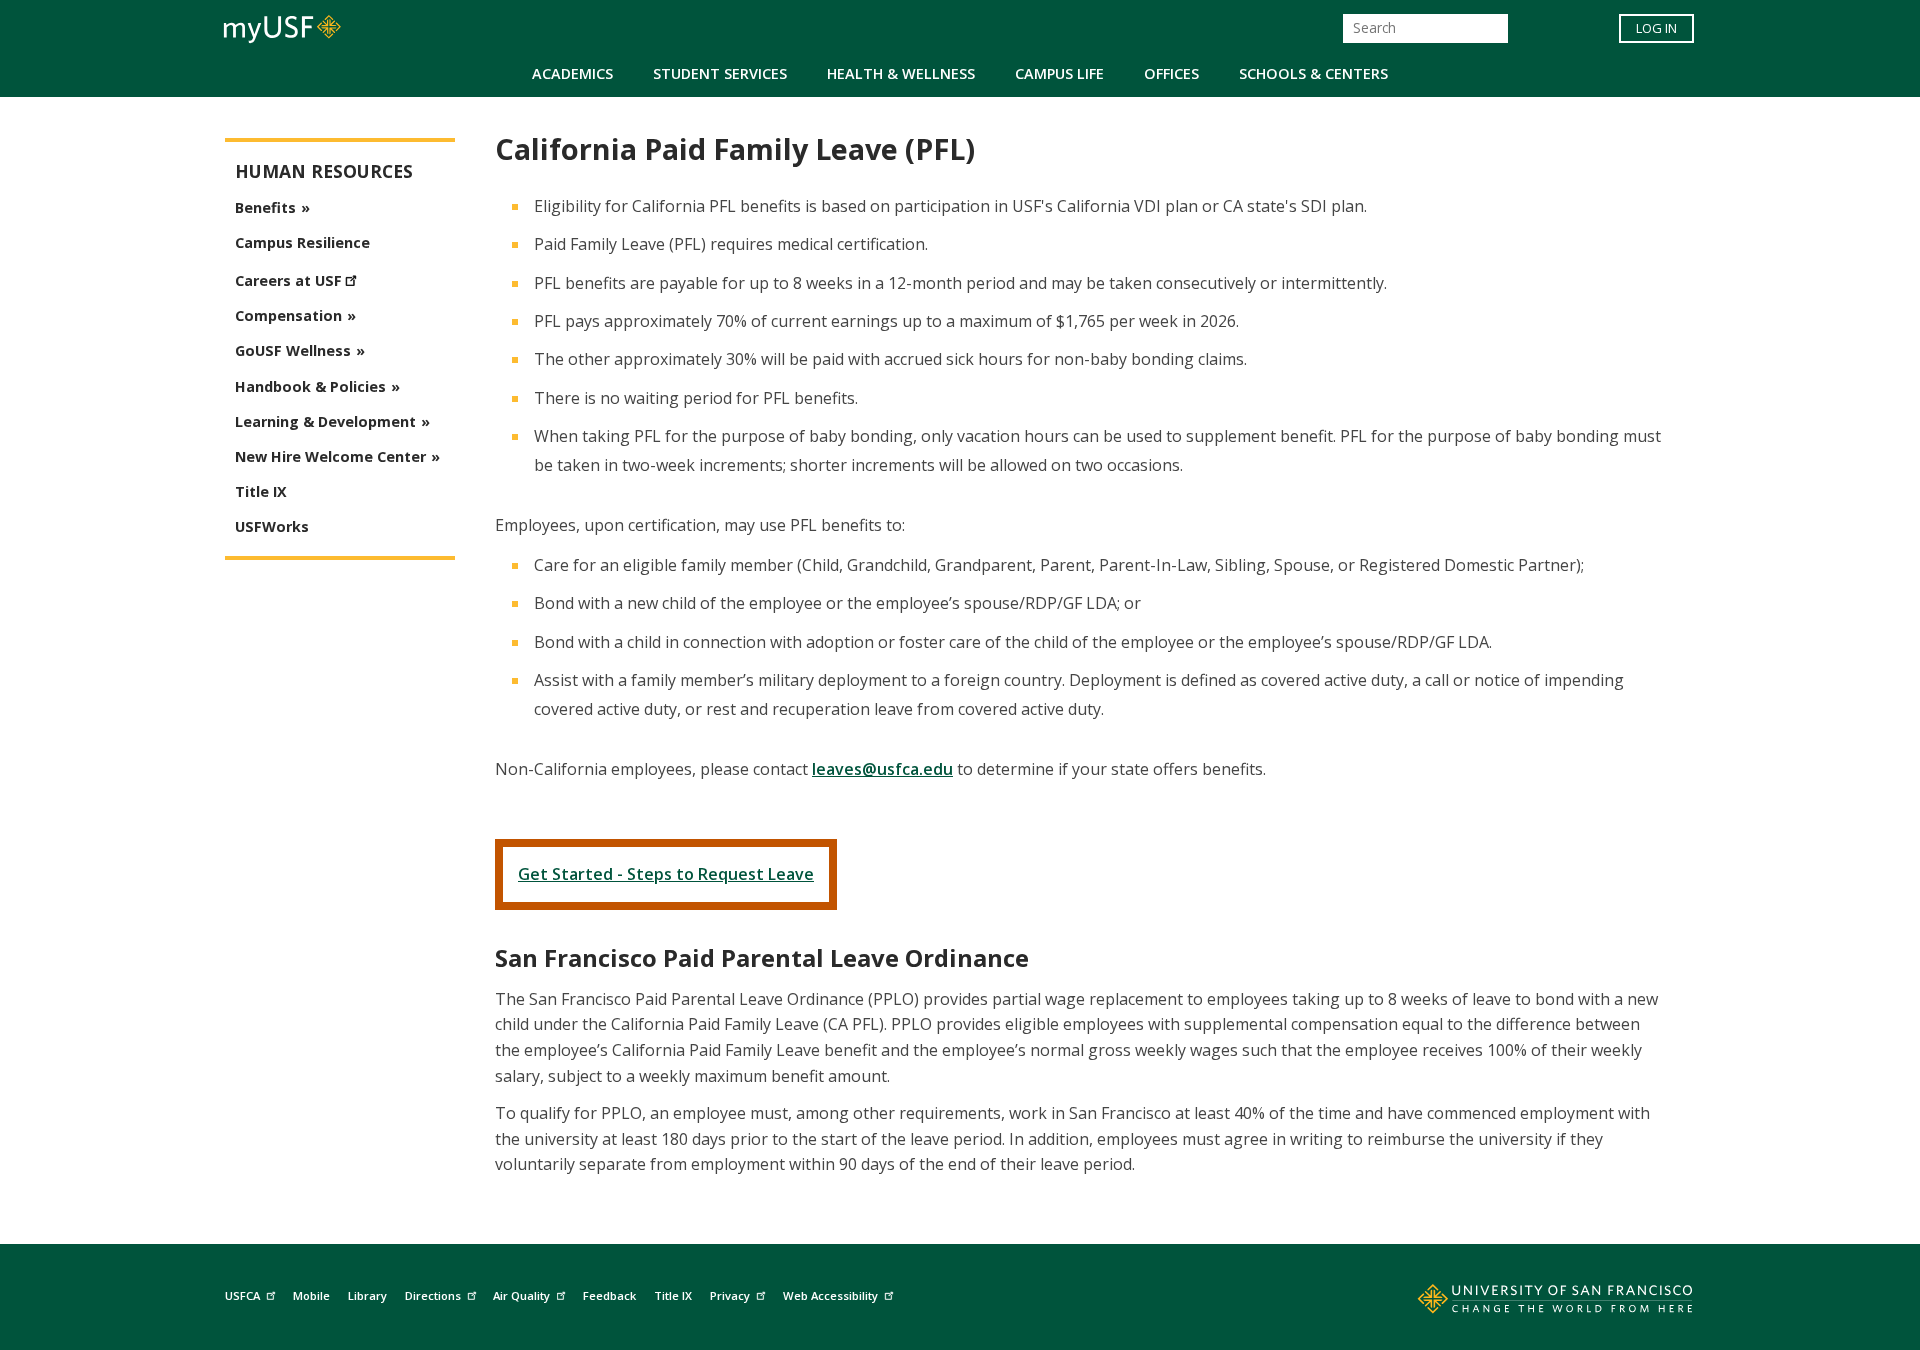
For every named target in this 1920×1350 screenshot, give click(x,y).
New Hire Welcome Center (330, 456)
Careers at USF (288, 280)
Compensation (288, 315)
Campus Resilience (302, 242)
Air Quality (521, 1295)
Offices (1171, 73)
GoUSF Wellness (293, 350)
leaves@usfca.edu (882, 769)
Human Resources (324, 171)
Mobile (311, 1295)
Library (367, 1295)
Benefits (265, 207)
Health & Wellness (901, 73)
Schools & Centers (1313, 73)
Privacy (730, 1295)
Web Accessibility (830, 1295)
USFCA (242, 1295)
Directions (433, 1295)
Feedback (609, 1295)
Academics (572, 73)
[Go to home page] (1533, 1303)
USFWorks (272, 526)
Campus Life (1059, 73)
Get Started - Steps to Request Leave (666, 874)
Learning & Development (325, 421)
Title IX (261, 491)
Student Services (720, 73)
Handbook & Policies (310, 386)
